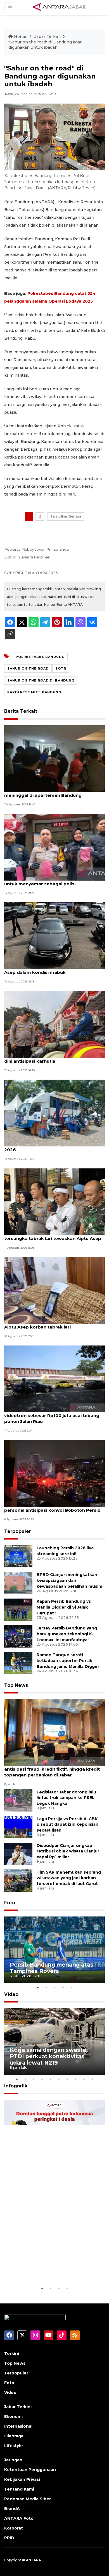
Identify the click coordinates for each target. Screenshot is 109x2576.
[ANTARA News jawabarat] (60, 7)
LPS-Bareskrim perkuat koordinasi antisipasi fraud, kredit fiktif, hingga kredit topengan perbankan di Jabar (52, 1769)
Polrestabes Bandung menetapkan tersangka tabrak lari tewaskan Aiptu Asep (53, 1236)
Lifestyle (14, 2446)
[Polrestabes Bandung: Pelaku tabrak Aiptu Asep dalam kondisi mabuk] (54, 936)
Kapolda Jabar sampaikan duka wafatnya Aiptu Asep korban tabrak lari (51, 1324)
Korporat (14, 2528)
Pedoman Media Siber (28, 2499)
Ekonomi (13, 2416)
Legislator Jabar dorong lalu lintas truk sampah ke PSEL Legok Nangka (66, 1798)
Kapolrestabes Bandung (34, 692)
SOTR (61, 668)
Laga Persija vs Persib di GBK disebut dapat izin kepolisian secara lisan (67, 1825)
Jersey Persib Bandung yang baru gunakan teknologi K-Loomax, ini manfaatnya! (67, 1634)
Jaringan (13, 2460)
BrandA (12, 2509)
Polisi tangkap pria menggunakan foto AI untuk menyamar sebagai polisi (51, 881)
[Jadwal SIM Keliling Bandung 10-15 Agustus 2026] (54, 1113)
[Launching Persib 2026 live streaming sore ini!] (18, 1556)
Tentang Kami (19, 2489)
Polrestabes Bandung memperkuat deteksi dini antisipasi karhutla (53, 1058)
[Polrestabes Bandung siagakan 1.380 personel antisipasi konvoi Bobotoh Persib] (54, 1473)
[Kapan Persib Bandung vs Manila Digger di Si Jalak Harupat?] (18, 1610)
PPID (9, 2538)
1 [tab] (38, 1987)
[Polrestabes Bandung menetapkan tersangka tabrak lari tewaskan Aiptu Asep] (54, 1201)
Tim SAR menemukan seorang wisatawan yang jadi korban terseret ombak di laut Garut (69, 1878)
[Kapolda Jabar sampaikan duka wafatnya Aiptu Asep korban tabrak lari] (54, 1290)
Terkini (12, 2354)
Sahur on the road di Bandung (41, 680)
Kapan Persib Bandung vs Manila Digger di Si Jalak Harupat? (64, 1607)
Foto (10, 1903)
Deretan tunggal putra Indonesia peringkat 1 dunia (49, 2268)
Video (11, 1994)
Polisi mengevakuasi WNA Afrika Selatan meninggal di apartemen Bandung (50, 792)
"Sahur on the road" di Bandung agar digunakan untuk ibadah (45, 45)
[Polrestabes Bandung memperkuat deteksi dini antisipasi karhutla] (54, 1024)
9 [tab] (84, 2079)
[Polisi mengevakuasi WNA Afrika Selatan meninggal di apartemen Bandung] (54, 758)
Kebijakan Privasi (22, 2479)
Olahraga (14, 2436)
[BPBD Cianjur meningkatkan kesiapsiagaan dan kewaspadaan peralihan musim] (18, 1583)
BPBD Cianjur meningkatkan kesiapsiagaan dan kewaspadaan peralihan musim (69, 1580)
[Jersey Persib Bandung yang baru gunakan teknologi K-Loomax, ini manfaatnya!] (18, 1636)
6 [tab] (59, 2079)
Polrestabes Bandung (40, 657)
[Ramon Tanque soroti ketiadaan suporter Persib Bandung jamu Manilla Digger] (18, 1663)
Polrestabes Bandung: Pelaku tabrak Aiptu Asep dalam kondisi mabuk (52, 969)
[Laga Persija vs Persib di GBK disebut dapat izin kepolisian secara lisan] (18, 1827)
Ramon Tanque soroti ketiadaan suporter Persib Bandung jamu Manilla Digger (68, 1661)
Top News (16, 1685)
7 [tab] (67, 2079)
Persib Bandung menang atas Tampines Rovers (52, 1968)
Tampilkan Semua (66, 516)
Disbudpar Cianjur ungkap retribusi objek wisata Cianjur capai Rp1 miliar (68, 1851)
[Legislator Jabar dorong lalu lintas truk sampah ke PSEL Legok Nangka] (18, 1800)
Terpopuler (18, 1531)
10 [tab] (92, 2079)
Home (20, 36)
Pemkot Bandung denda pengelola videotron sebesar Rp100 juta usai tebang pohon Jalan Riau (52, 1416)
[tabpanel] (54, 1950)
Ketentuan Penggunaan (30, 2470)
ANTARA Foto (19, 2518)
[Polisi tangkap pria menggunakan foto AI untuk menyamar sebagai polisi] (54, 847)
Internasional (18, 2426)
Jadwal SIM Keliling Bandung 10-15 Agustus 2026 (52, 1147)
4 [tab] (63, 1987)
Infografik (16, 2086)
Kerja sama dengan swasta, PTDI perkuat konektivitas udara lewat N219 (49, 2056)
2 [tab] (46, 1987)
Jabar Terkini (48, 36)
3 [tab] (54, 1987)
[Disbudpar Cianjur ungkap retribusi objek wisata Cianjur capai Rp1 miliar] (18, 1853)
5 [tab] (71, 1987)
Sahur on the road (28, 668)
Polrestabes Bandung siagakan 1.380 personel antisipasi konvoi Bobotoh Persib (52, 1507)
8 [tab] (75, 2079)
